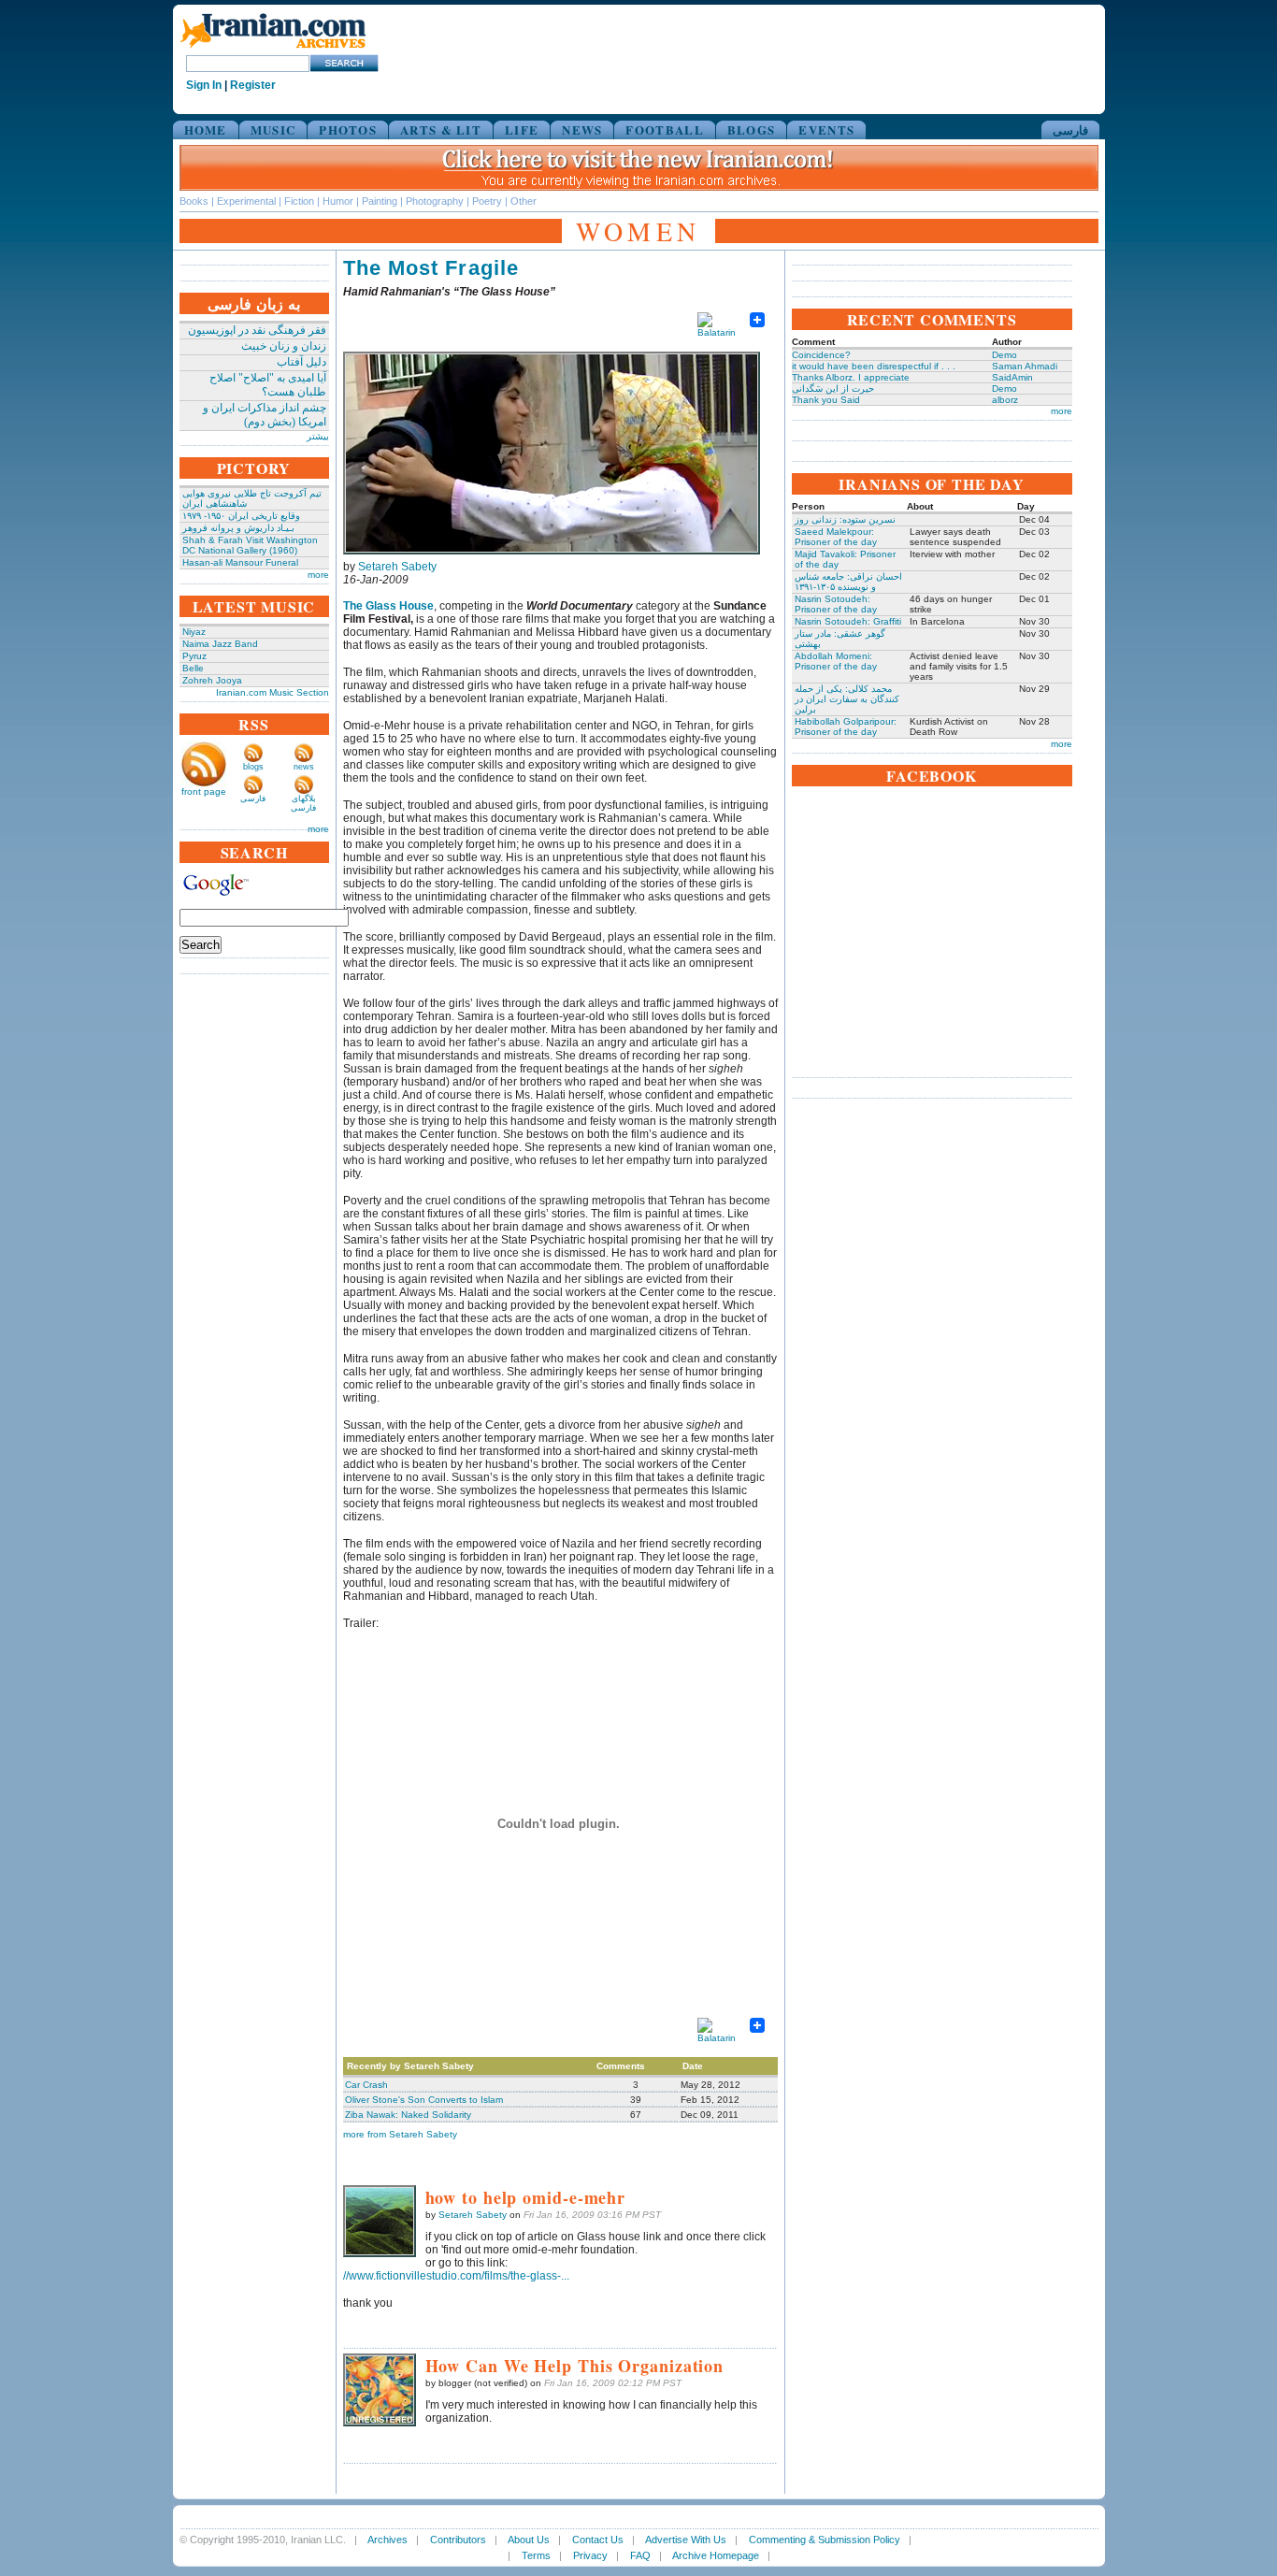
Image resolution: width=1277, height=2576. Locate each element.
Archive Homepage (716, 2555)
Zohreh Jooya (212, 680)
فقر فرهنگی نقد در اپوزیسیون (257, 330)
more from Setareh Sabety (400, 2134)
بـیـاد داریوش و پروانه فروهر (238, 528)
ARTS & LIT (441, 130)
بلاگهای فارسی (303, 803)
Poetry (487, 201)
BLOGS (752, 130)
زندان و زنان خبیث (284, 346)
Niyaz (194, 632)
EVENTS (826, 130)
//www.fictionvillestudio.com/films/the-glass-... (456, 2276)
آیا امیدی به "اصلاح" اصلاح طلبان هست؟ (268, 385)
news (304, 767)
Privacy (590, 2555)
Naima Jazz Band (220, 644)
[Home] (273, 49)
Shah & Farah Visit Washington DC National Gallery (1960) (250, 545)
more (318, 575)
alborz (1005, 400)
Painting (380, 201)
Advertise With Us (686, 2540)
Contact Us (598, 2540)
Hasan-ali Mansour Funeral (240, 562)
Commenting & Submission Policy (825, 2540)
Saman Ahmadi (1025, 366)
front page (204, 792)
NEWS (582, 130)
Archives (387, 2540)
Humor (338, 201)
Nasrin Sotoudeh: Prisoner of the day (836, 604)
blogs (253, 767)
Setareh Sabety (397, 567)
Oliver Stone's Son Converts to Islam (424, 2100)
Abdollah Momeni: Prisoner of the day (836, 661)
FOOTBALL (664, 130)
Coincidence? (821, 355)
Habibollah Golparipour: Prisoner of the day (846, 727)
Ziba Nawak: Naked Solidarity (408, 2115)
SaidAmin (1012, 377)
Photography (435, 201)
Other (524, 201)
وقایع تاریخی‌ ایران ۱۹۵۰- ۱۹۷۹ (241, 516)
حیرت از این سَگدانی (833, 389)
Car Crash (366, 2085)
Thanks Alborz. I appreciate (851, 377)
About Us (529, 2540)
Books (194, 201)
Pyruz (194, 656)
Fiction (299, 201)
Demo (1004, 355)
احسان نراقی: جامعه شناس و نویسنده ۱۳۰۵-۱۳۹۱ (848, 582)
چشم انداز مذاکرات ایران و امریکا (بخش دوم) (265, 415)
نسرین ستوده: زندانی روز (845, 519)
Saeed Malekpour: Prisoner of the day (836, 537)
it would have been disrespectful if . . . (874, 366)
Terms (536, 2555)
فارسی (1070, 130)
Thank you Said (826, 400)
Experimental (246, 201)
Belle (193, 668)
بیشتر (318, 436)
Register (253, 85)
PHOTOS (348, 130)
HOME (206, 130)
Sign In (204, 85)
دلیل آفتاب (301, 362)
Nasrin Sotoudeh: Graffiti (848, 621)
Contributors (458, 2540)
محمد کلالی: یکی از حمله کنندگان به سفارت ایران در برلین (847, 699)
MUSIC (273, 130)
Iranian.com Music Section (273, 692)
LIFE (522, 130)
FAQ (640, 2555)
